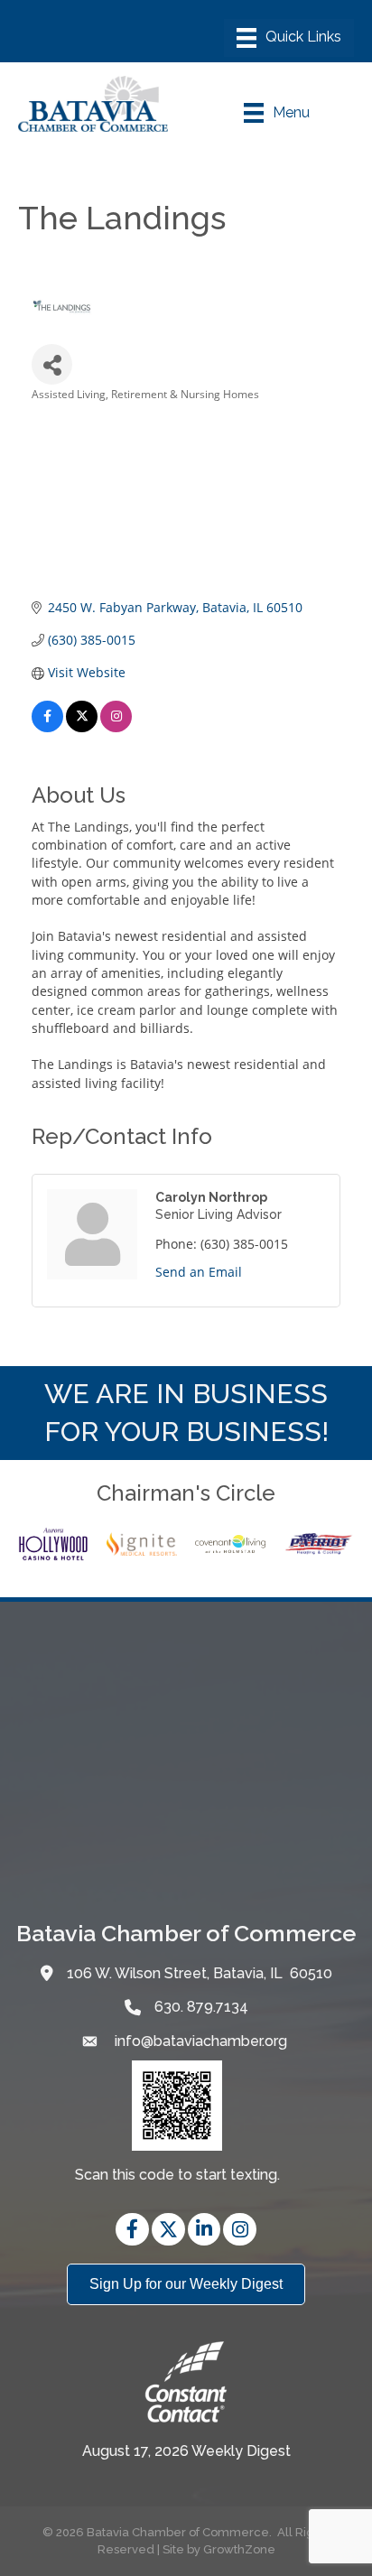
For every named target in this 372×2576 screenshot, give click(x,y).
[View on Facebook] (47, 727)
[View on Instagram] (116, 727)
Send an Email (199, 1272)
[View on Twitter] (82, 727)
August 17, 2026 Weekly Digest (186, 2451)
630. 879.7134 (201, 2007)
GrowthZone (239, 2549)
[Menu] (289, 38)
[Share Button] (52, 364)
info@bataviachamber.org (199, 2041)
